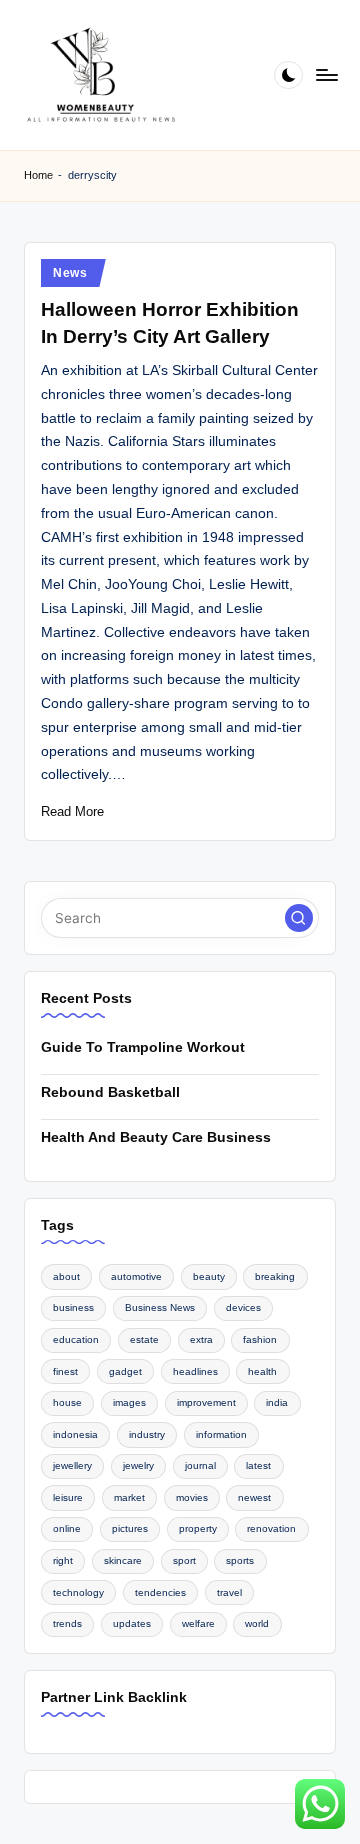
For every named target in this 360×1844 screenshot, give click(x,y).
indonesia (75, 1434)
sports (240, 1560)
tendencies (160, 1592)
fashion (260, 1339)
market (129, 1497)
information (221, 1434)
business (73, 1307)
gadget (125, 1371)
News (70, 273)
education (76, 1339)
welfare (198, 1623)
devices (243, 1307)
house (67, 1402)
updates (132, 1623)
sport (184, 1560)
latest (258, 1465)
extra (201, 1339)
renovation (271, 1528)
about (66, 1276)
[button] (299, 918)
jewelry (138, 1465)
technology (78, 1592)
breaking (275, 1276)
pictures (130, 1528)
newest (254, 1497)
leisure (68, 1497)
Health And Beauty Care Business (156, 1137)
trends (67, 1623)
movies (192, 1497)
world (257, 1623)
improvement (206, 1402)
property (198, 1528)
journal (200, 1465)
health (262, 1371)
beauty (209, 1276)
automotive (136, 1276)
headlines (195, 1371)
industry (147, 1434)
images (129, 1402)
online (67, 1528)
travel (229, 1592)
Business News (160, 1307)
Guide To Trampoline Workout (143, 1047)
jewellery (72, 1465)
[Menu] (326, 74)
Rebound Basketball (110, 1092)
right (63, 1560)
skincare (123, 1560)
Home (38, 175)
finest (65, 1371)
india (277, 1402)
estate (144, 1339)
